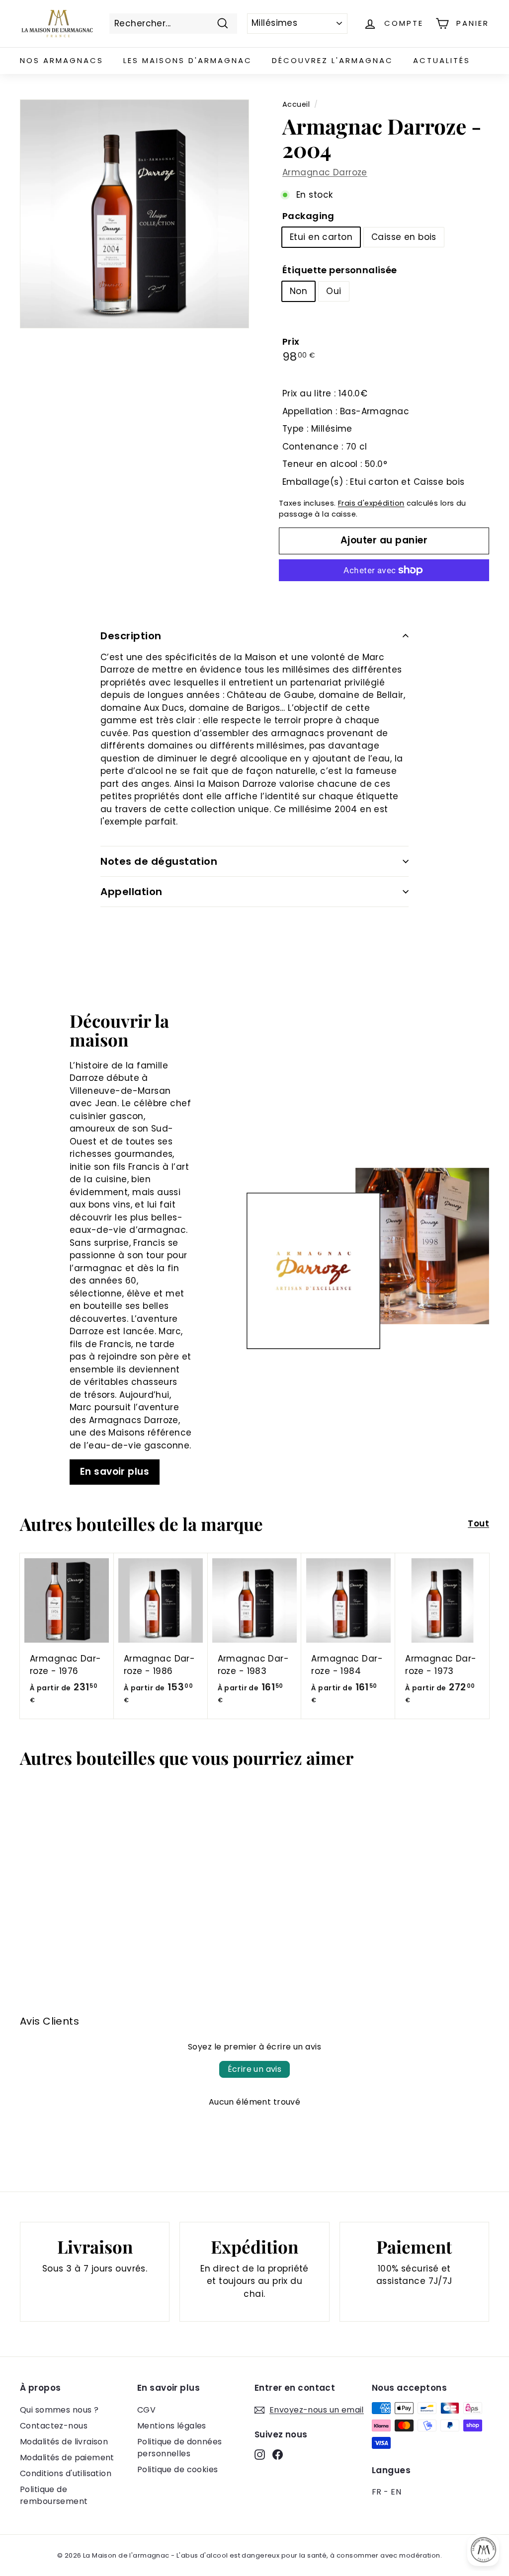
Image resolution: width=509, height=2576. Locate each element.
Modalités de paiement (67, 2458)
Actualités (442, 60)
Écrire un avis (255, 2069)
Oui (334, 291)
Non (298, 291)
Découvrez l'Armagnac (333, 60)
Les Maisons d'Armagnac (188, 60)
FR (377, 2492)
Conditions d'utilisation (66, 2473)
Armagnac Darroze (325, 172)
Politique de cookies (178, 2469)
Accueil (296, 104)
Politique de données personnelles (180, 2448)
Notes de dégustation (159, 861)
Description (131, 636)
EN (396, 2492)
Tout (478, 1523)
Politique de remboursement (54, 2495)
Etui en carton (321, 237)
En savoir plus (115, 1472)
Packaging (308, 216)
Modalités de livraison (64, 2442)
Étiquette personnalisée (340, 270)
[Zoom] (134, 214)
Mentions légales (172, 2426)
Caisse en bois (404, 237)
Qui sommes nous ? (59, 2410)
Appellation (131, 892)
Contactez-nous (54, 2426)
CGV (146, 2410)
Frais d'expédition (371, 503)
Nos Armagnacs (62, 60)
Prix (291, 341)
